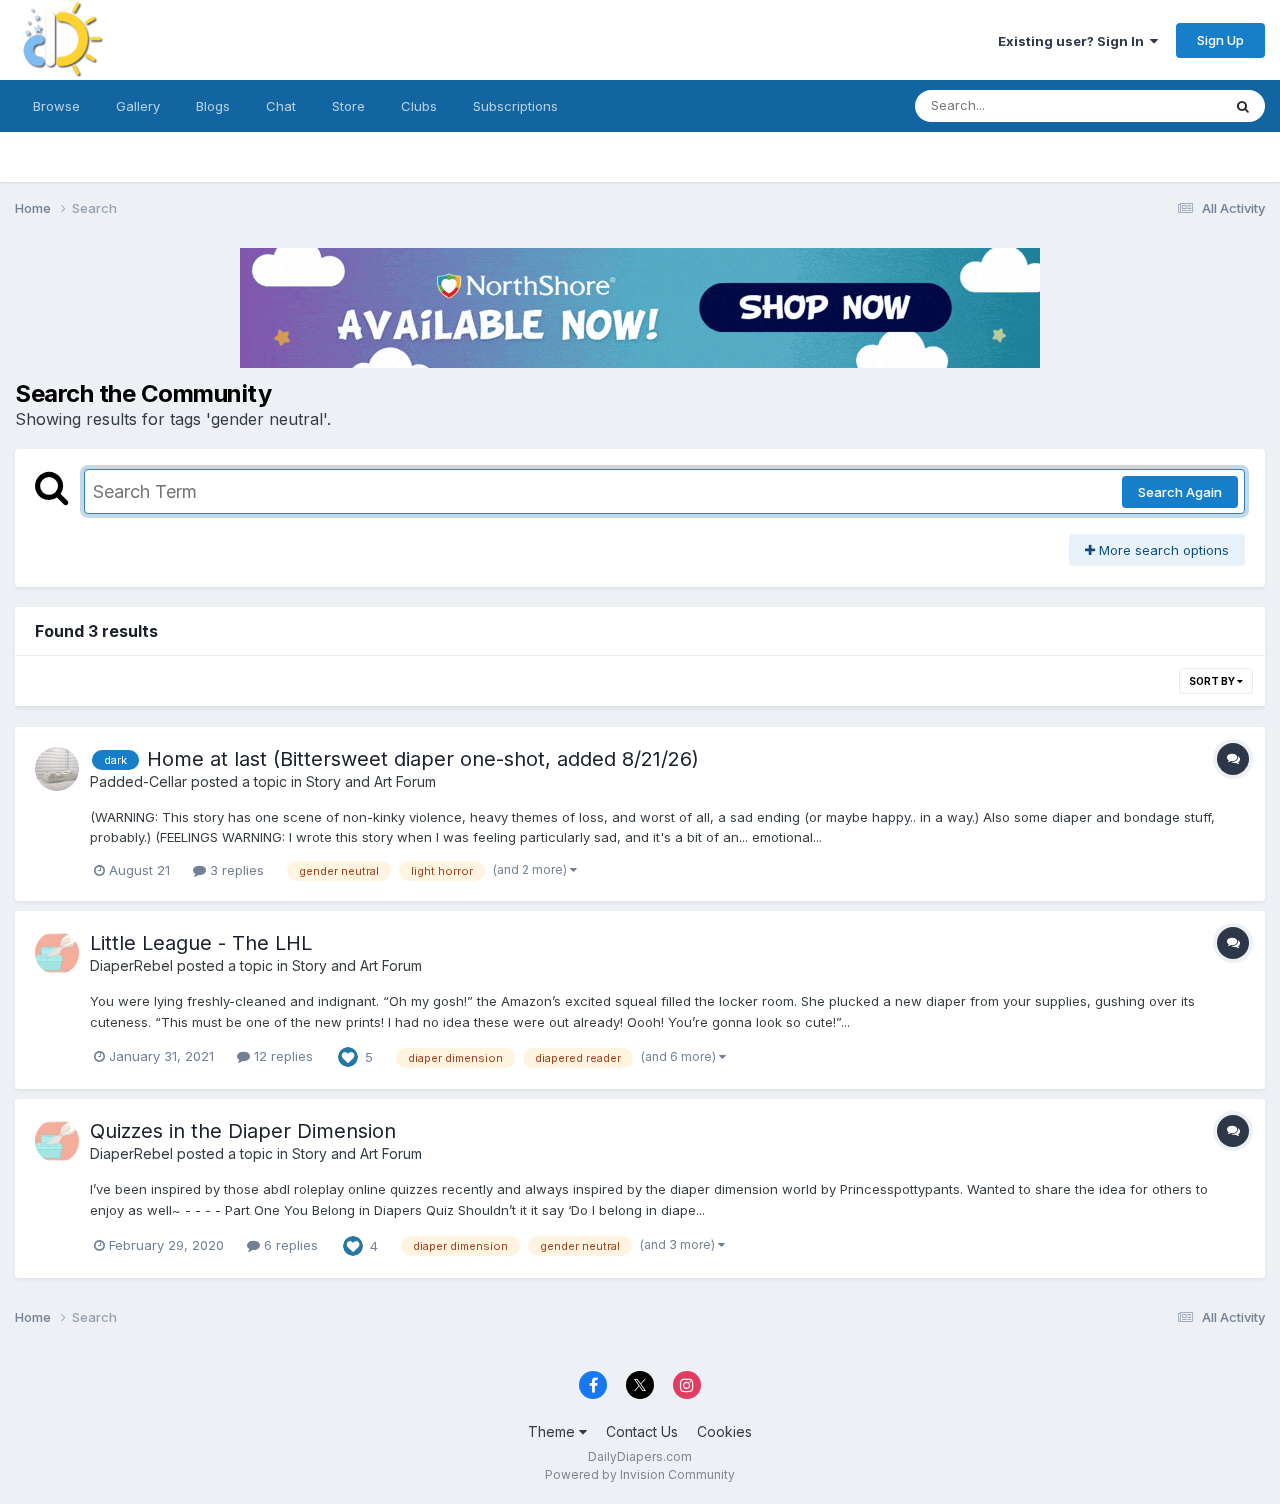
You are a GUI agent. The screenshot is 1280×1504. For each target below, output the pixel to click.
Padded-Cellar (138, 781)
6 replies (289, 1245)
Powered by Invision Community (640, 1474)
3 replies (235, 870)
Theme (553, 1431)
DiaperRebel (131, 965)
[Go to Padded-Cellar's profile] (57, 769)
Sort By (1213, 681)
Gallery (138, 106)
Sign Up (1220, 40)
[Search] (1243, 106)
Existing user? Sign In (1074, 41)
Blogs (213, 106)
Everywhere (1159, 105)
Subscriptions (515, 106)
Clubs (419, 106)
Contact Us (642, 1431)
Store (348, 106)
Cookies (724, 1431)
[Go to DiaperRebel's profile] (57, 953)
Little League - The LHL (201, 943)
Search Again (1180, 492)
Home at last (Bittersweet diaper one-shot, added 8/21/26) (423, 759)
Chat (281, 106)
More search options (1162, 550)
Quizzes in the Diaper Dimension (243, 1131)
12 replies (281, 1056)
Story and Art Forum (371, 781)
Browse (56, 106)
